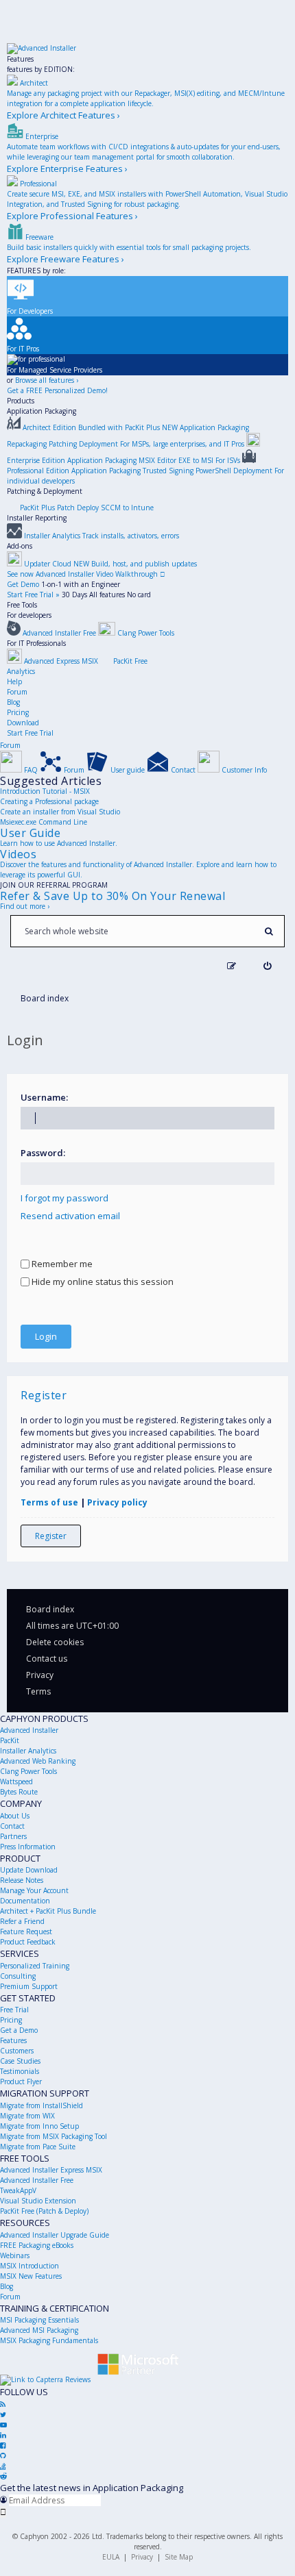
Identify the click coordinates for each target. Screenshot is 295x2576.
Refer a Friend (22, 1921)
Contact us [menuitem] (47, 1659)
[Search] (269, 931)
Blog (13, 702)
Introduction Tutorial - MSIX (45, 791)
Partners (13, 1836)
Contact (12, 1826)
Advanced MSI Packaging (39, 2330)
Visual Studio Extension (38, 2201)
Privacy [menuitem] (40, 1675)
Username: (44, 1097)
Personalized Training (35, 1966)
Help (14, 681)
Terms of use (49, 1502)
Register (51, 1536)
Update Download (29, 1870)
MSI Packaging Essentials (39, 2320)
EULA (111, 2557)
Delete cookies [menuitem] (55, 1642)
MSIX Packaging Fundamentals (49, 2340)
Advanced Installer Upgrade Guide (55, 2235)
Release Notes (22, 1880)
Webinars (15, 2255)
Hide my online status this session (102, 1281)
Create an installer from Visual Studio (60, 812)
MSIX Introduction (29, 2266)
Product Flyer (21, 2081)
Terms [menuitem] (38, 1691)
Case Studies (20, 2061)
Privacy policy (117, 1502)
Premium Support (29, 1986)
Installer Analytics (28, 1751)
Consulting (18, 1976)
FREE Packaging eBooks (37, 2245)
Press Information (28, 1847)
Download (23, 723)
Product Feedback (28, 1942)
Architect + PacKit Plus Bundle (48, 1911)
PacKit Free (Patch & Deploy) (44, 2211)
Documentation (25, 1901)
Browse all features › (47, 380)
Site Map (179, 2557)
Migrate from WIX (27, 2116)
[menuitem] (267, 966)
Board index (50, 1609)
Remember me (61, 1264)
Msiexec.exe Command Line (44, 822)
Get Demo (23, 584)
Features (20, 59)
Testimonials (20, 2071)
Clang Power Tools (28, 1771)
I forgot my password (64, 1198)
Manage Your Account (34, 1890)
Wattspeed (16, 1781)
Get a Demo (19, 2030)
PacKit (10, 1740)
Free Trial (14, 2010)
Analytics (21, 671)
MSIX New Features (31, 2276)
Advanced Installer (29, 1730)
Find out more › (25, 906)
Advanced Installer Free (37, 2180)
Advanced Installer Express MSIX (51, 2170)
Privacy (142, 2557)
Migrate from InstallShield (42, 2105)
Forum (17, 692)
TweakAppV (18, 2190)
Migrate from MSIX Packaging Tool (54, 2136)
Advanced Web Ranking (38, 1761)
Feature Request (26, 1931)
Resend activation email (70, 1216)
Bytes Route (19, 1792)
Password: (43, 1153)
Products (21, 401)
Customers (17, 2051)
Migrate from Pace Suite (38, 2147)
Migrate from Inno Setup (39, 2126)
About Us (15, 1816)
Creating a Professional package (49, 801)
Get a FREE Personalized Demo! (57, 390)
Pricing (18, 712)
